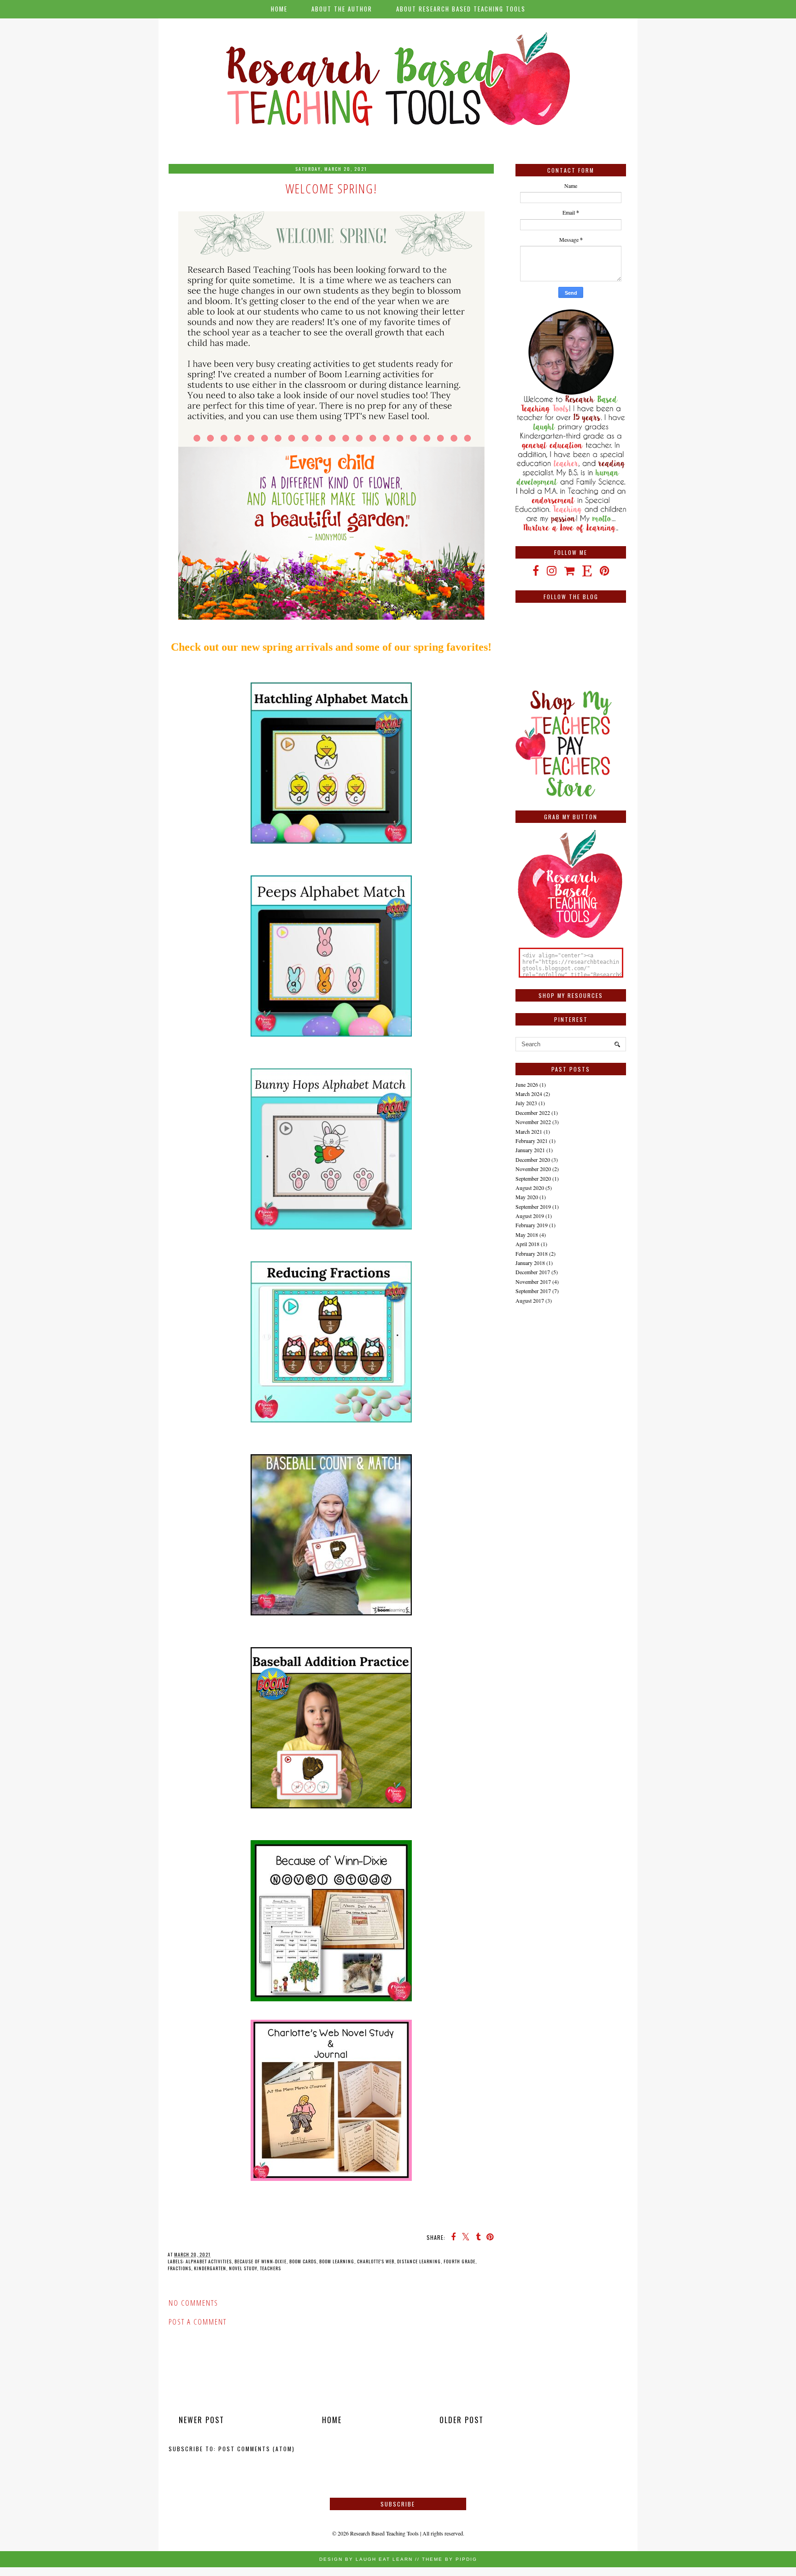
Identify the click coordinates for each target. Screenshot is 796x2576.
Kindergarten (210, 2268)
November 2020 (533, 1169)
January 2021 (530, 1150)
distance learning (419, 2261)
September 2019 (533, 1206)
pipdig (466, 2559)
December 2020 (533, 1160)
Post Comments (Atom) (257, 2449)
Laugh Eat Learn (384, 2559)
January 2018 (530, 1263)
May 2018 (527, 1235)
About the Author (342, 9)
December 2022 (533, 1113)
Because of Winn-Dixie (260, 2261)
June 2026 (527, 1084)
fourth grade (459, 2261)
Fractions (179, 2268)
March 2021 (529, 1131)
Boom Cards (303, 2261)
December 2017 (533, 1272)
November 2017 (533, 1282)
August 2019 (530, 1216)
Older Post (462, 2420)
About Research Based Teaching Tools (461, 9)
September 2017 (533, 1291)
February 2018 (532, 1253)
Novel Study (243, 2268)
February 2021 (532, 1141)
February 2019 (532, 1225)
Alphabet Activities (209, 2261)
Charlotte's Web (376, 2261)
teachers (270, 2268)
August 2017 (530, 1300)
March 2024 (529, 1094)
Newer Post (202, 2420)
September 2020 (533, 1178)
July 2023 (526, 1103)
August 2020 (530, 1188)
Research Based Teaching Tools (384, 2533)
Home (279, 9)
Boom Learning (337, 2261)
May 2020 (527, 1197)
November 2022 (533, 1122)
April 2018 (527, 1244)
